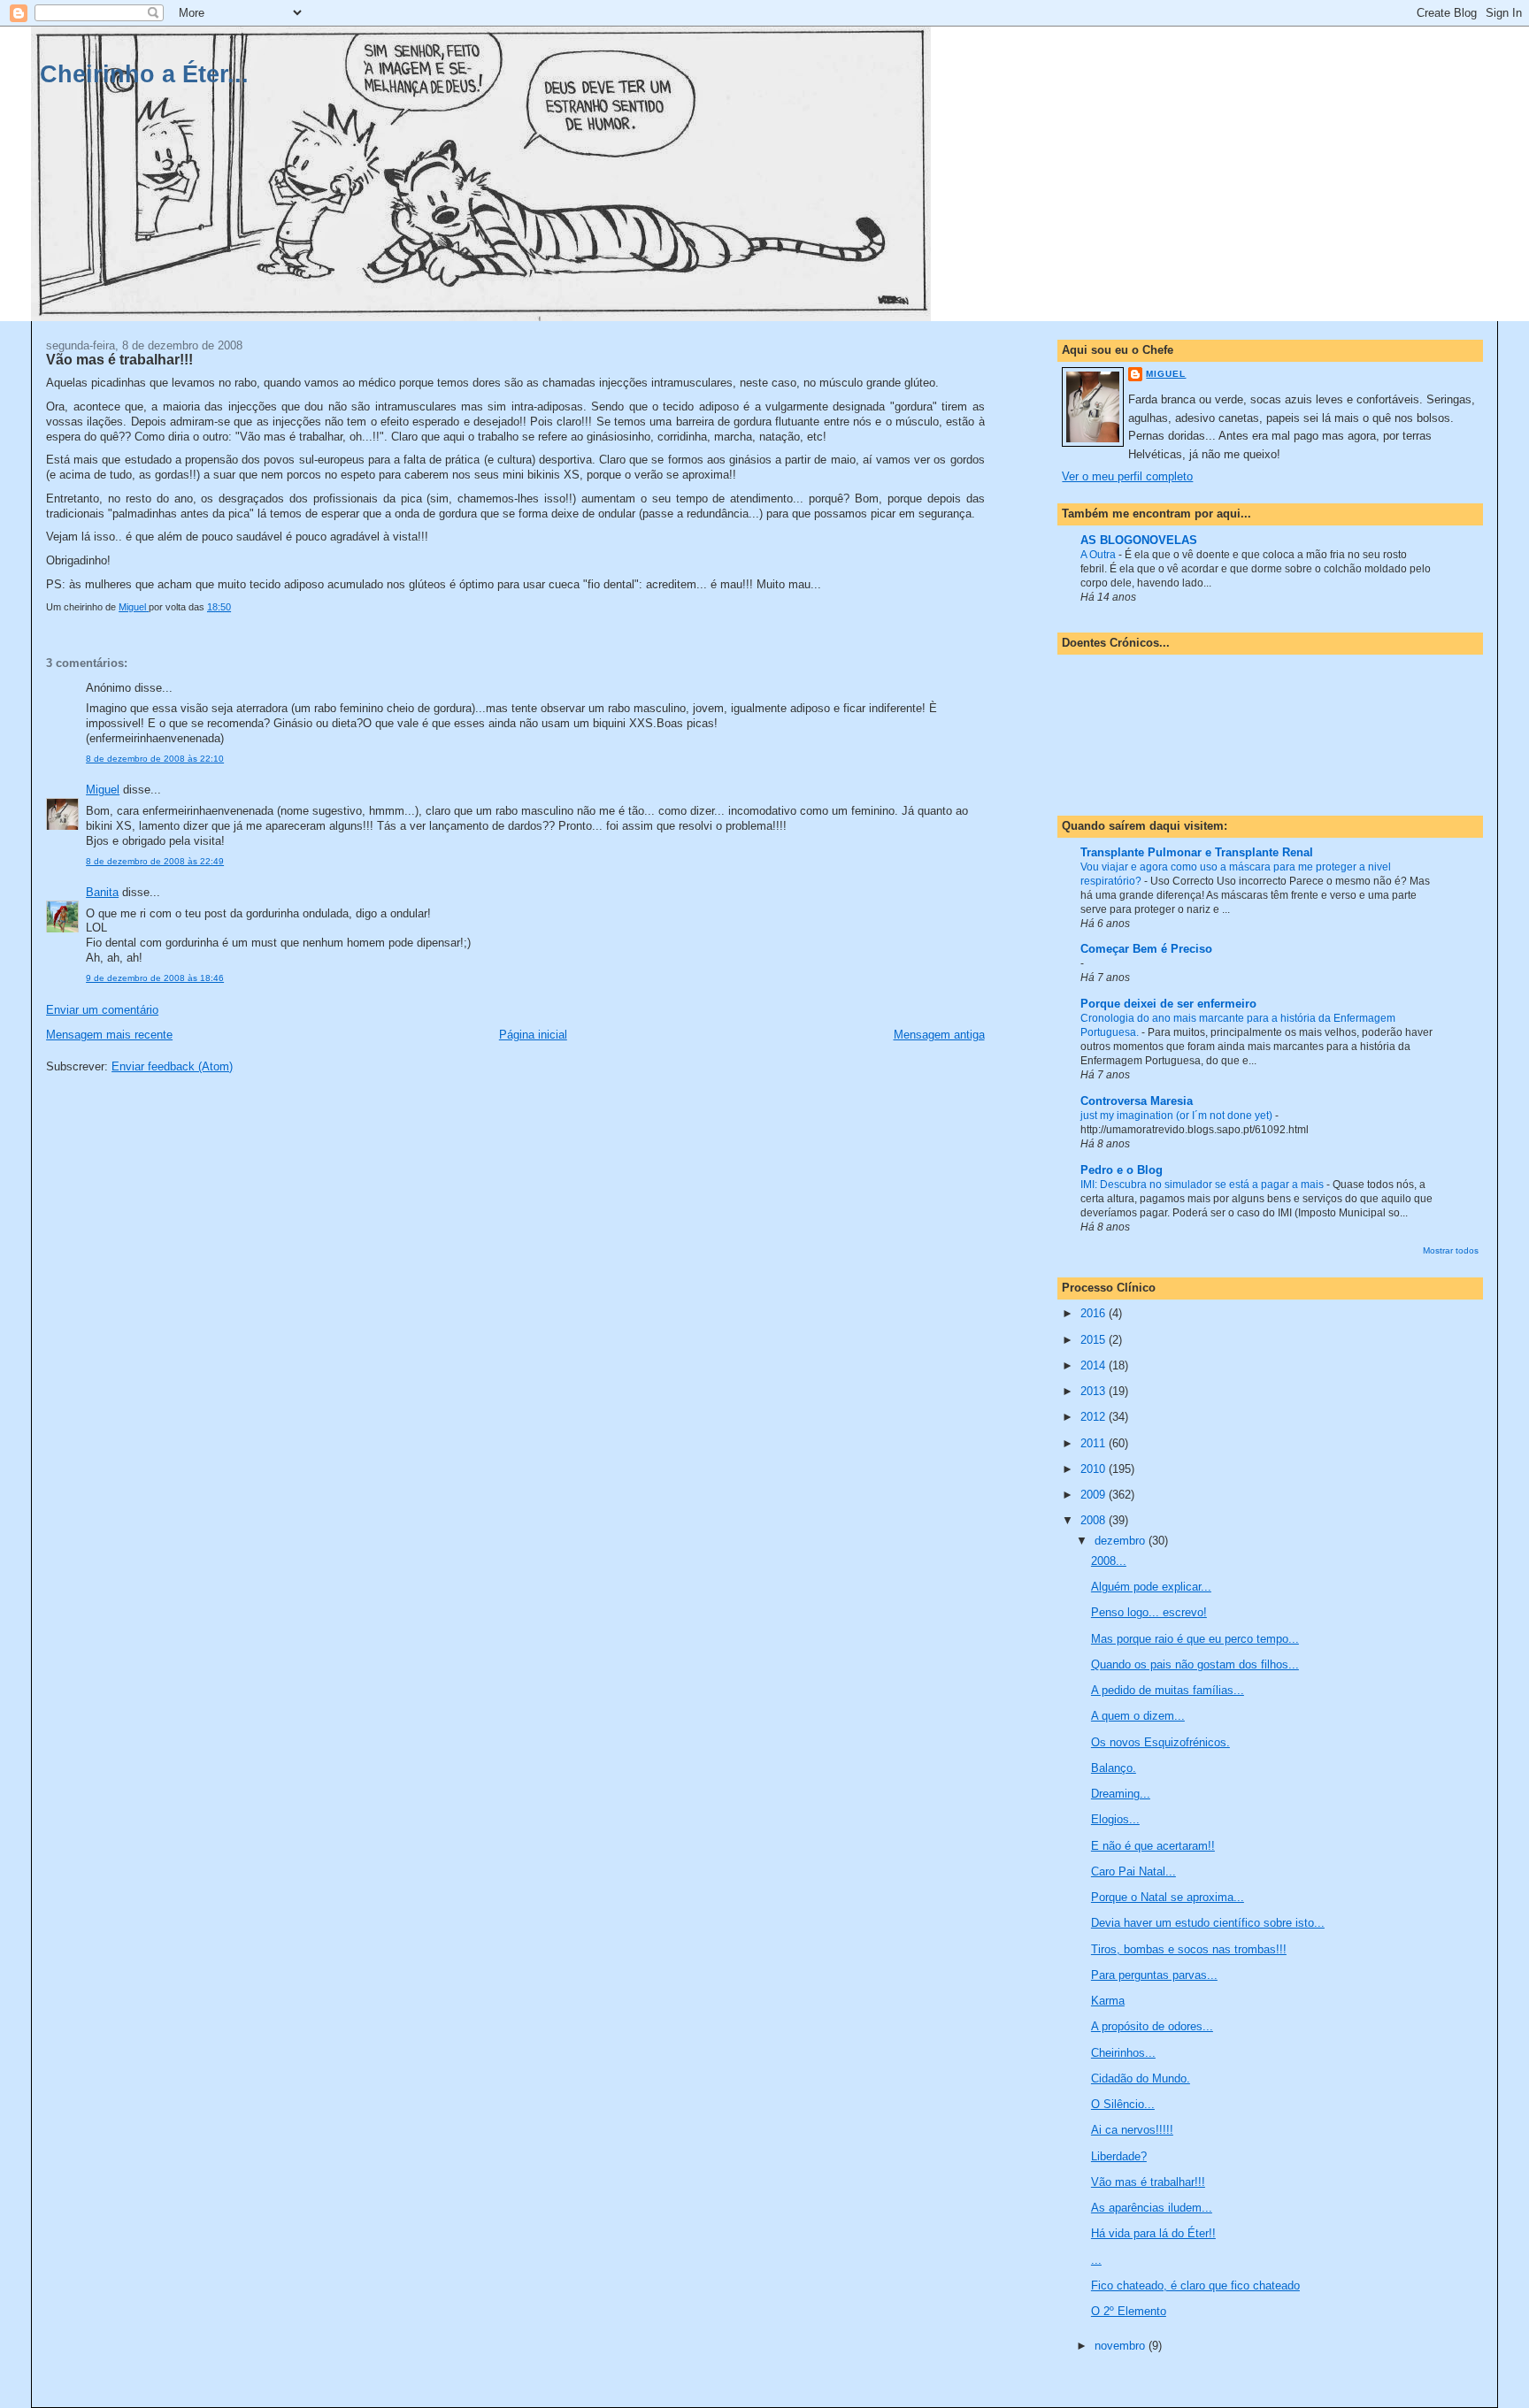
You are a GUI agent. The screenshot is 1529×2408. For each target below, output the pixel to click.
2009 (1095, 1495)
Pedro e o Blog (1122, 1170)
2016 (1095, 1313)
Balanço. (1114, 1768)
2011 (1095, 1443)
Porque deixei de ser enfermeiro (1168, 1004)
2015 (1095, 1340)
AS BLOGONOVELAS (1139, 540)
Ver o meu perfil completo (1127, 476)
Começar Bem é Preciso (1146, 949)
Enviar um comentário (102, 1010)
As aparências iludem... (1152, 2208)
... (1096, 2260)
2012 (1095, 1417)
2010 (1095, 1469)
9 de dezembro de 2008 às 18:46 (155, 978)
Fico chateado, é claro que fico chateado (1195, 2285)
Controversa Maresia (1137, 1101)
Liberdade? (1119, 2156)
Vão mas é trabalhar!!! (1148, 2182)
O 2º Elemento (1129, 2311)
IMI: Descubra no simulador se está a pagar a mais (1203, 1185)
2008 (1095, 1520)
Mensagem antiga (939, 1035)
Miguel (103, 790)
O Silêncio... (1123, 2104)
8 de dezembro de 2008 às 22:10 (155, 759)
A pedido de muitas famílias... (1168, 1690)
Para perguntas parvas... (1154, 1975)
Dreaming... (1121, 1794)
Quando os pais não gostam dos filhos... (1195, 1664)
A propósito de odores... (1152, 2026)
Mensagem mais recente (109, 1035)
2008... (1109, 1561)
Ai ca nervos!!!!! (1132, 2130)
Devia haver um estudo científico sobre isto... (1208, 1923)
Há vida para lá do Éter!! (1153, 2233)
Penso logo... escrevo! (1149, 1612)
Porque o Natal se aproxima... (1168, 1897)
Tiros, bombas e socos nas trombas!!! (1189, 1949)
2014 (1095, 1365)
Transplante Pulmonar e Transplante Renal (1197, 852)
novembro (1122, 2346)
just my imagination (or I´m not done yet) (1178, 1116)
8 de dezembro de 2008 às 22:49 (155, 861)
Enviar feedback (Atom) (172, 1066)
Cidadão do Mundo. (1141, 2078)
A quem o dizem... (1138, 1716)
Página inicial (533, 1035)
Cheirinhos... (1123, 2053)
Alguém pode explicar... (1151, 1587)
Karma (1108, 2001)
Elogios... (1115, 1819)
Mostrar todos (1451, 1250)
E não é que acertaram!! (1153, 1846)
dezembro (1122, 1541)
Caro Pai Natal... (1133, 1871)
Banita (102, 892)
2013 (1095, 1391)
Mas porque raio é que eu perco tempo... (1195, 1639)
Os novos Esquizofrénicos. (1160, 1742)
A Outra (1099, 555)
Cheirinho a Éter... (144, 74)
